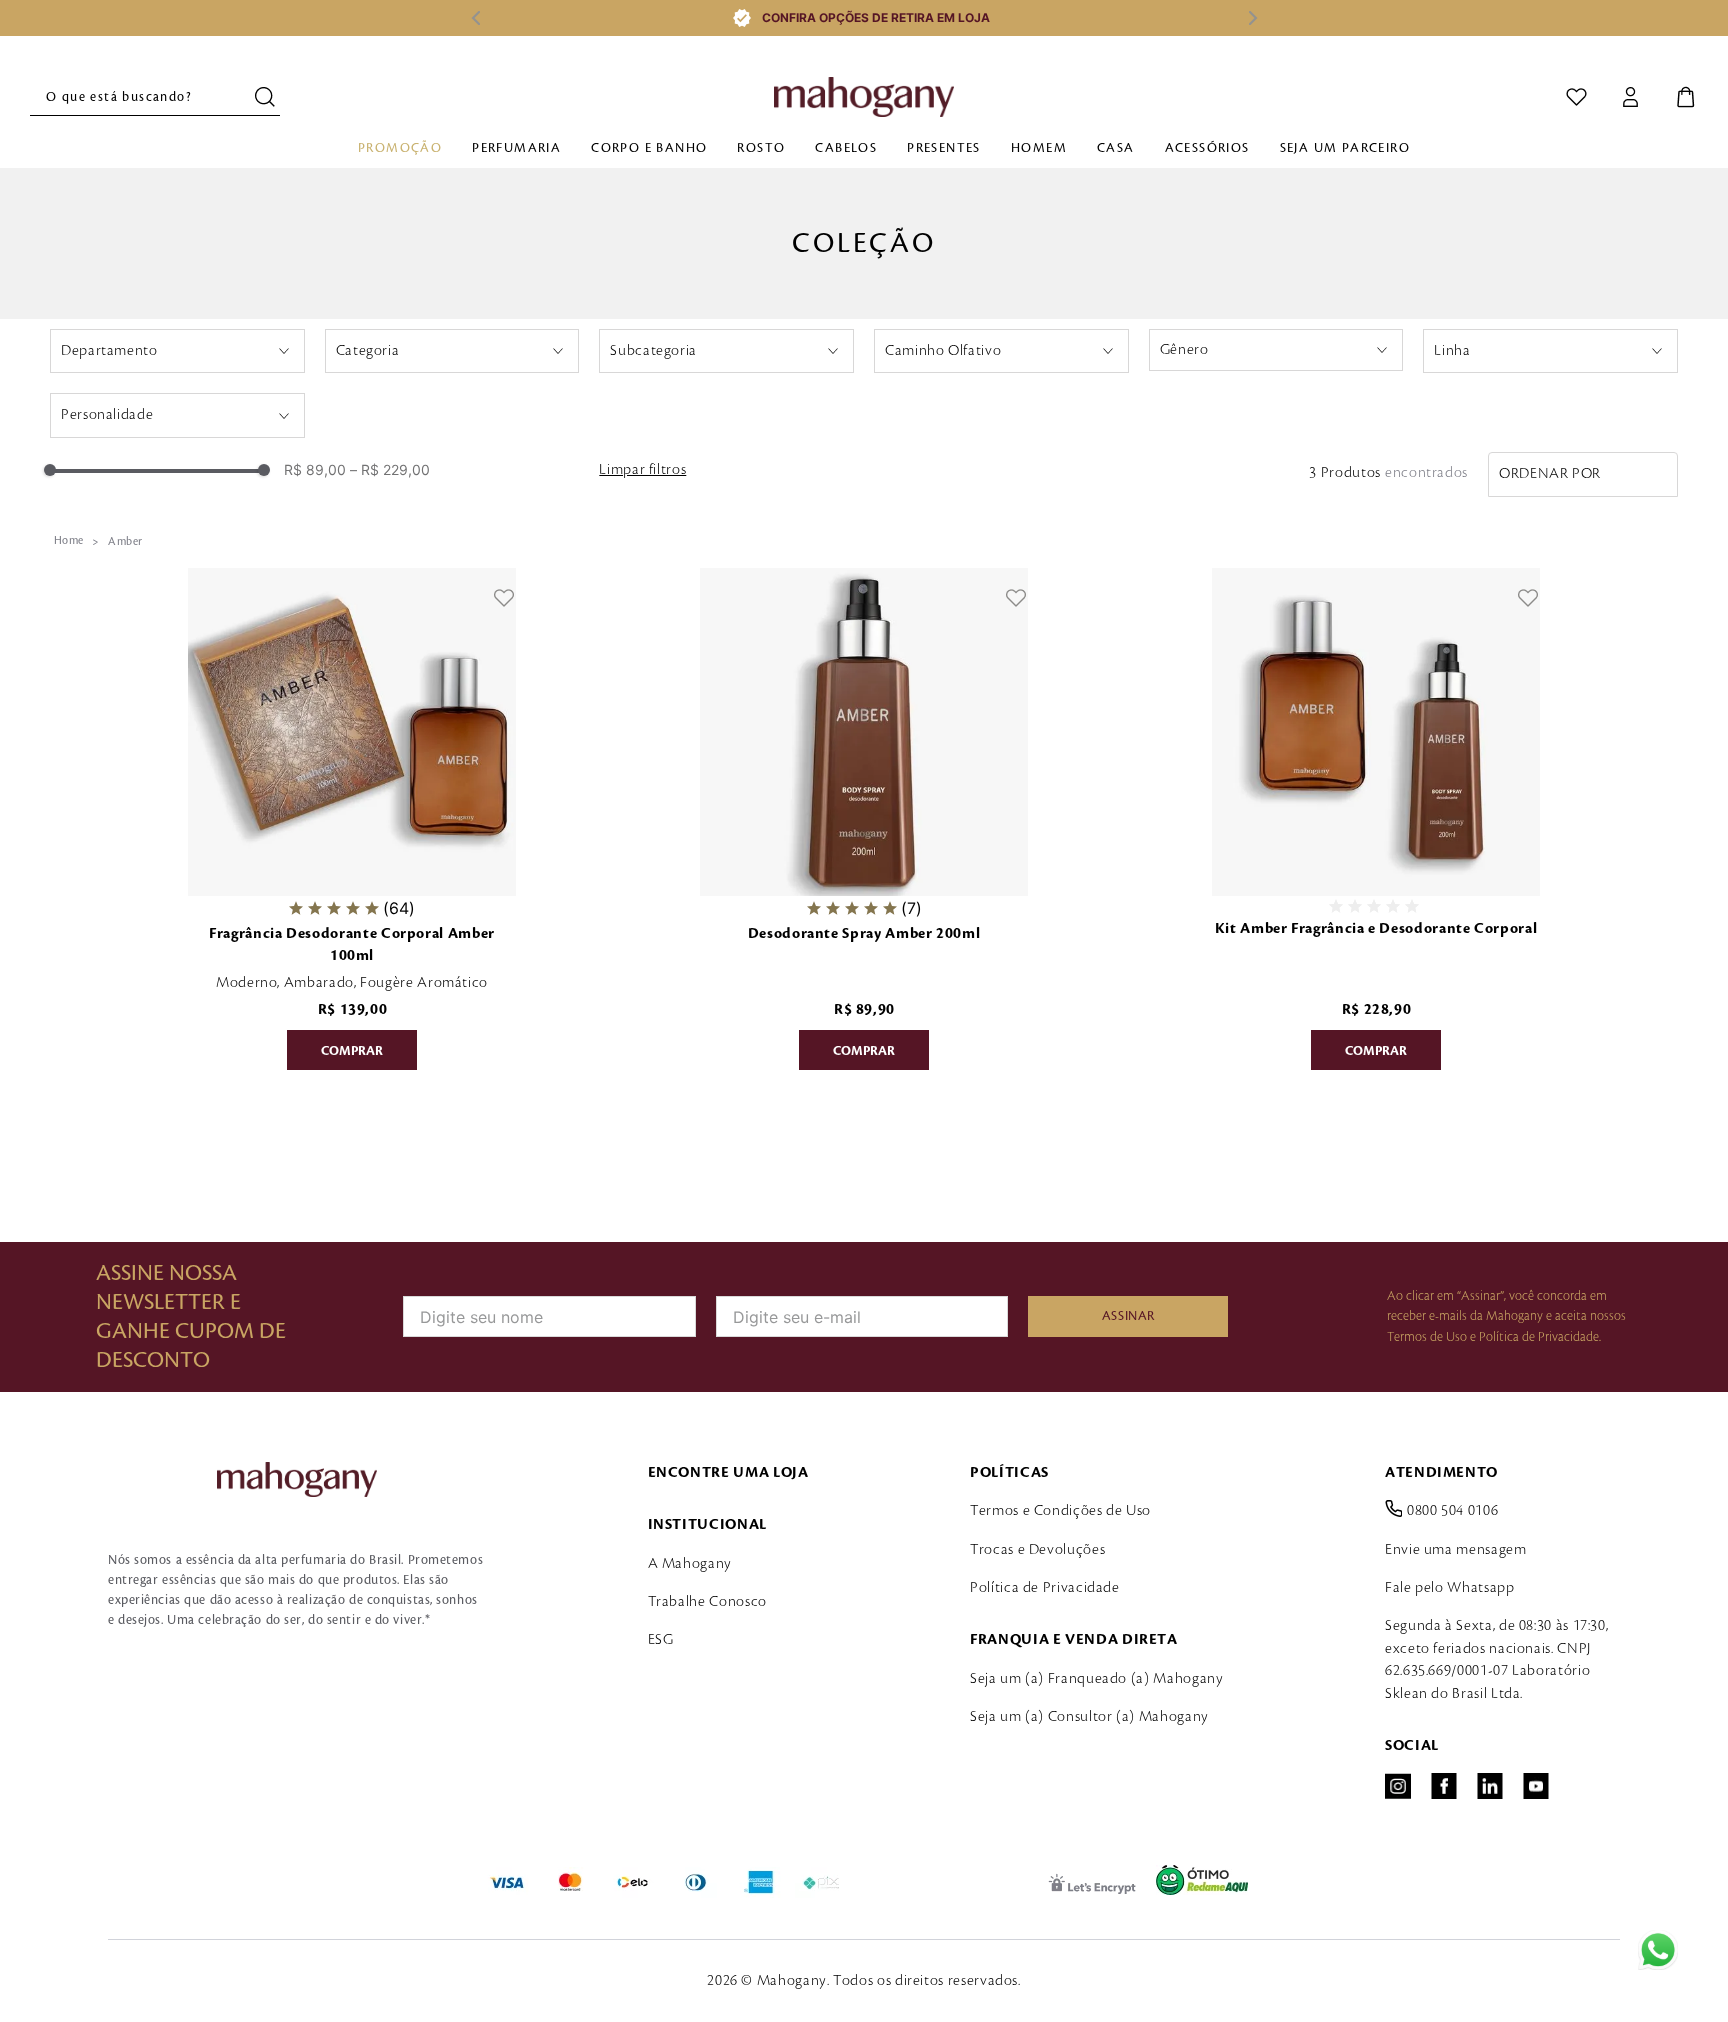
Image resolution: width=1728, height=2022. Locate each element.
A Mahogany (690, 1564)
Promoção (400, 148)
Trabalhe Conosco (707, 1602)
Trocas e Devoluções (1037, 1550)
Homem (1039, 148)
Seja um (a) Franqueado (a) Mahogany (1096, 1679)
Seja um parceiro (1345, 148)
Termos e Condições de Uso (1060, 1511)
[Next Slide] (1253, 18)
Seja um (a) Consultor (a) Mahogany (1089, 1717)
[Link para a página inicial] (69, 541)
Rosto (761, 148)
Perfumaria (516, 148)
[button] (177, 351)
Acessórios (1207, 148)
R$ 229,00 (390, 470)
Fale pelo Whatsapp (1450, 1588)
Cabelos (846, 148)
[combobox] (155, 97)
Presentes (944, 148)
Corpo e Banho (649, 148)
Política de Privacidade (1045, 1588)
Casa (1116, 148)
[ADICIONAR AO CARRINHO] (352, 1050)
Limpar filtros (642, 470)
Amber (125, 542)
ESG (661, 1640)
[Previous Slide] (475, 18)
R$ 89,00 (315, 470)
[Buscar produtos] (267, 96)
